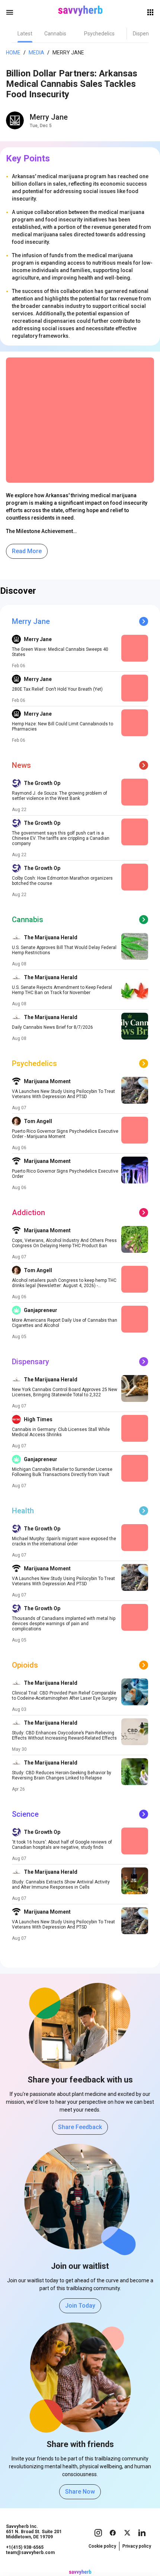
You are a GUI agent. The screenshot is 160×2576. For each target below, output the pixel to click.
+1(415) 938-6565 (25, 2547)
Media (36, 53)
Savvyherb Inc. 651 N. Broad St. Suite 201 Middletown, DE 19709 (34, 2532)
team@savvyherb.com (30, 2553)
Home (13, 53)
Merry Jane (49, 117)
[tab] (25, 34)
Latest (25, 34)
